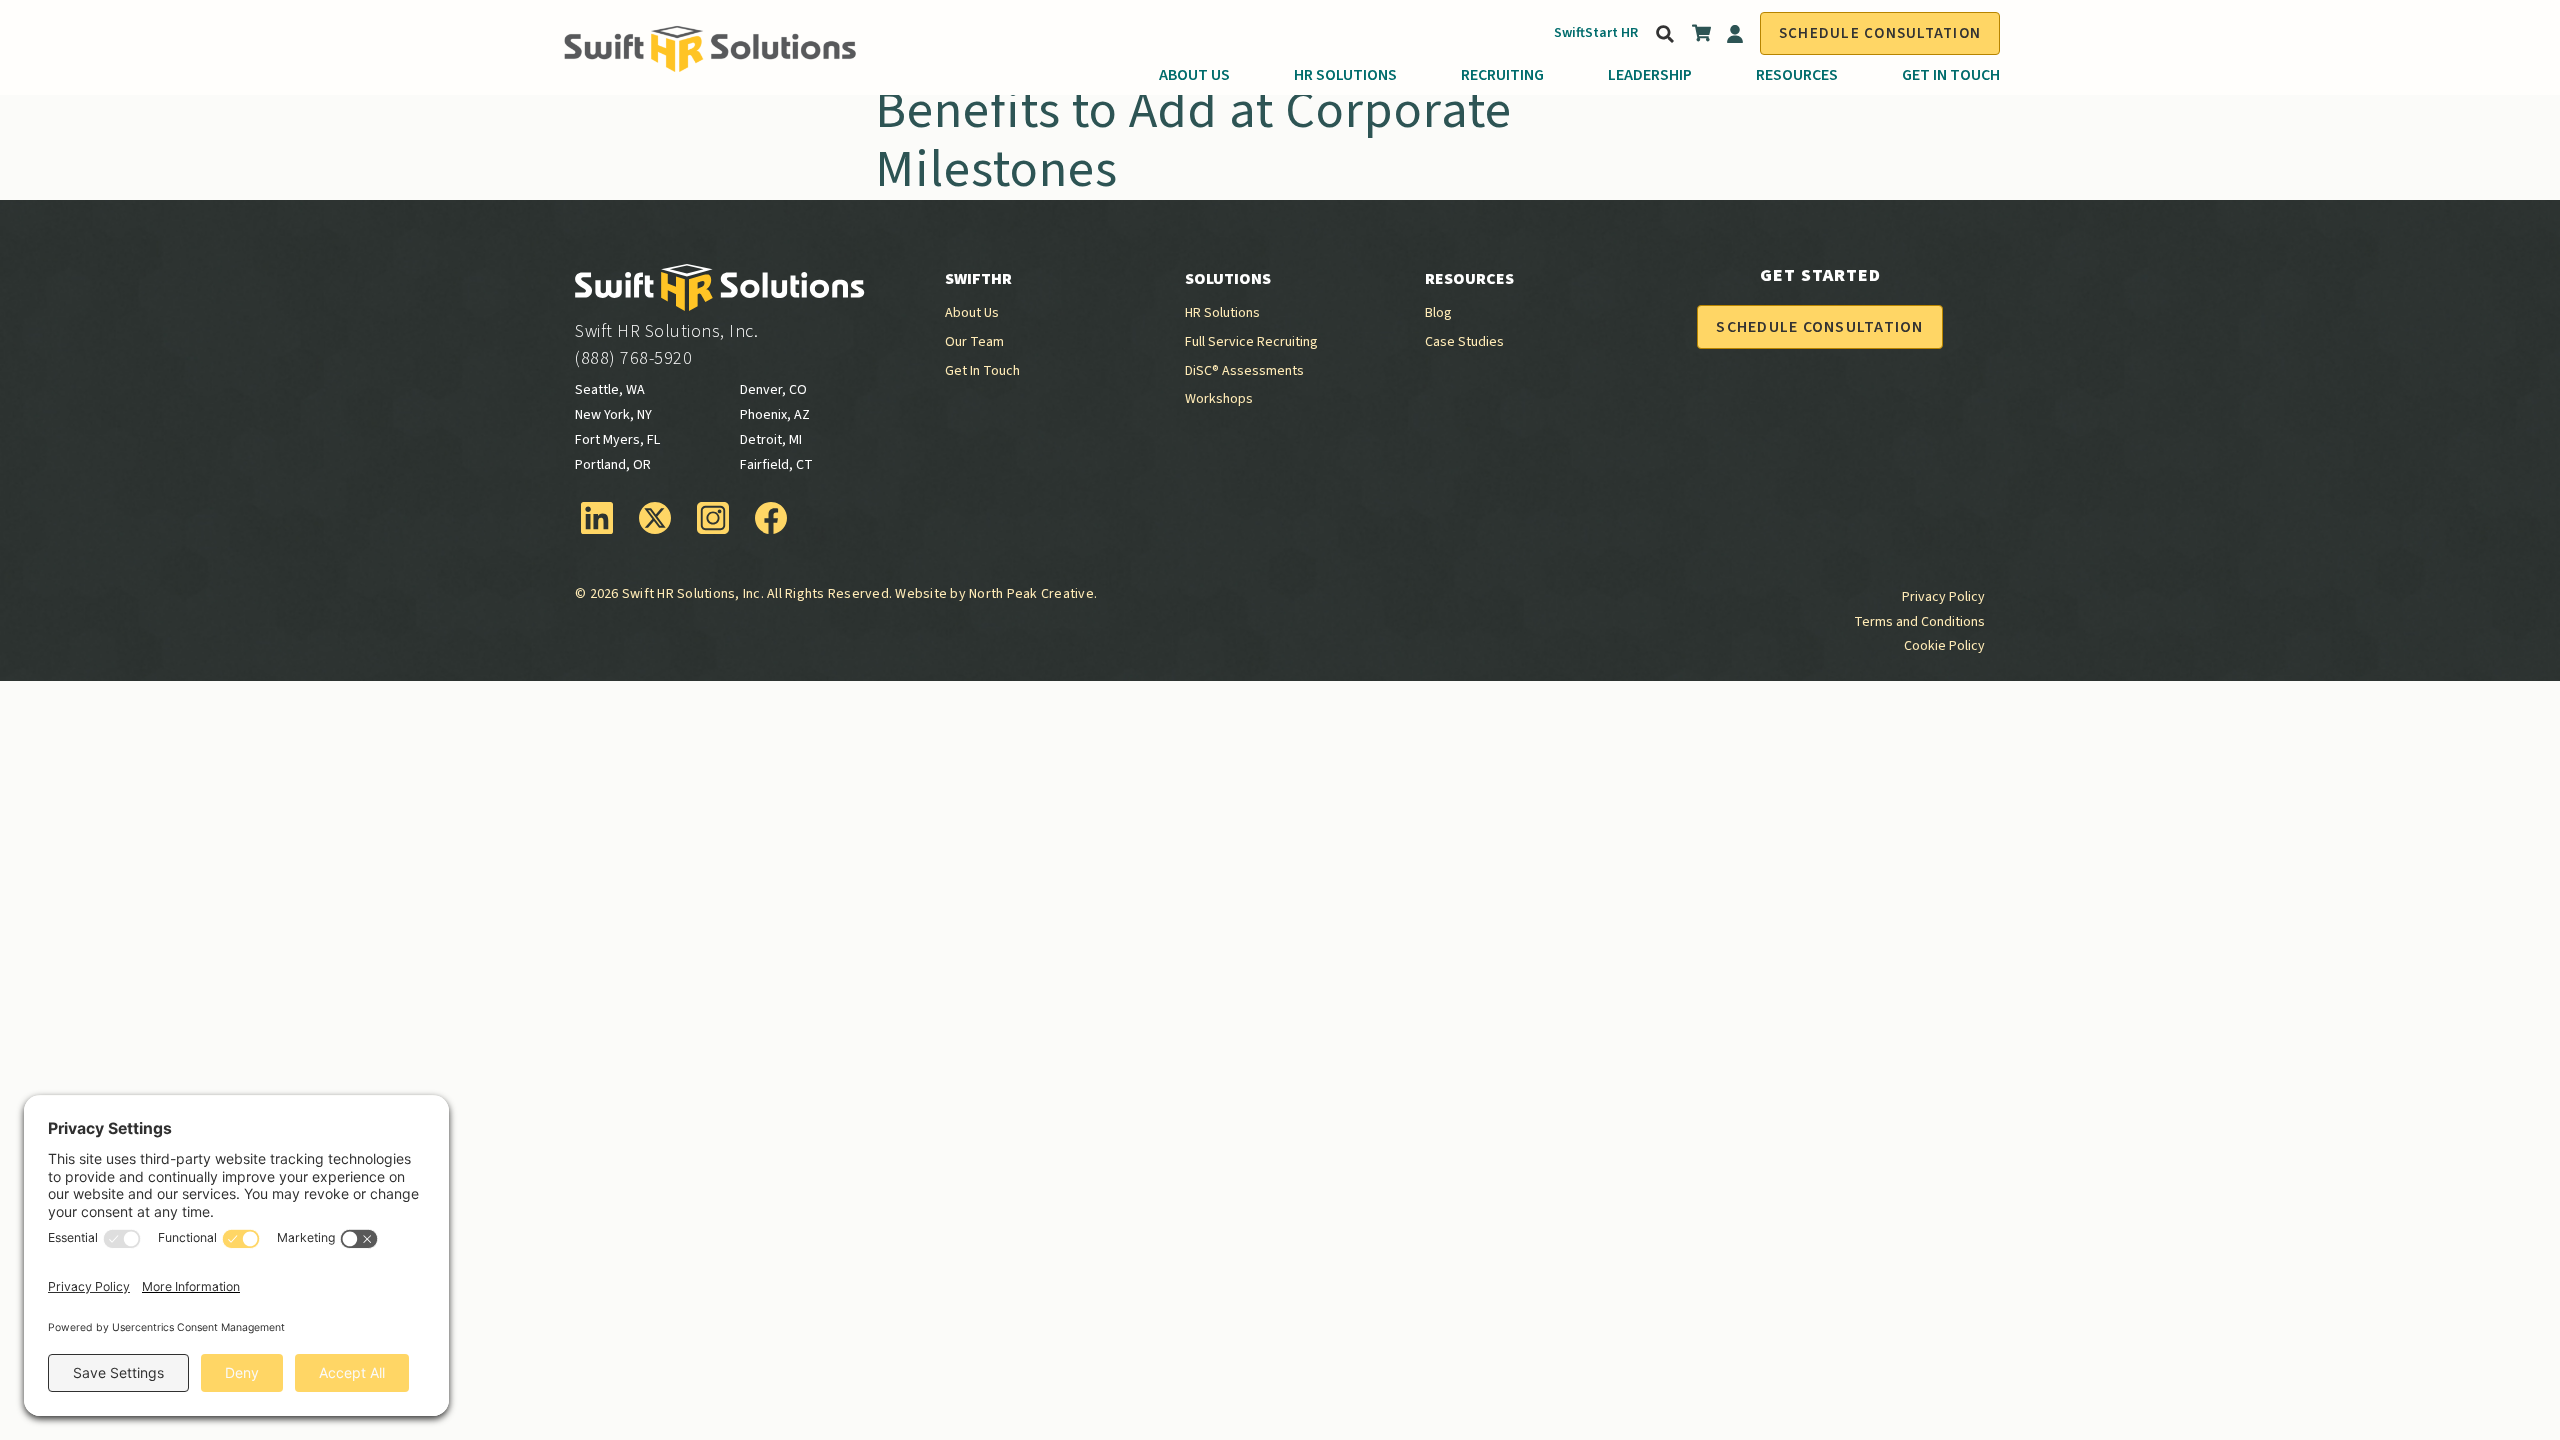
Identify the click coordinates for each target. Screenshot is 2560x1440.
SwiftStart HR (1596, 33)
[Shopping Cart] (1702, 37)
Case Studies (1464, 342)
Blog (1438, 313)
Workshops (1219, 399)
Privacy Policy (1943, 597)
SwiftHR (978, 279)
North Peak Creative (1031, 594)
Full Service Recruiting (1251, 342)
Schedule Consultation (1880, 33)
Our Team (974, 342)
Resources (1797, 75)
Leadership (1650, 75)
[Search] (1663, 34)
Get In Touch (1951, 75)
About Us (1194, 75)
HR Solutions (1345, 75)
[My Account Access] (1735, 34)
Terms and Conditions (1919, 622)
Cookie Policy (1944, 646)
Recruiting (1502, 75)
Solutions (1228, 279)
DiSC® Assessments (1244, 371)
